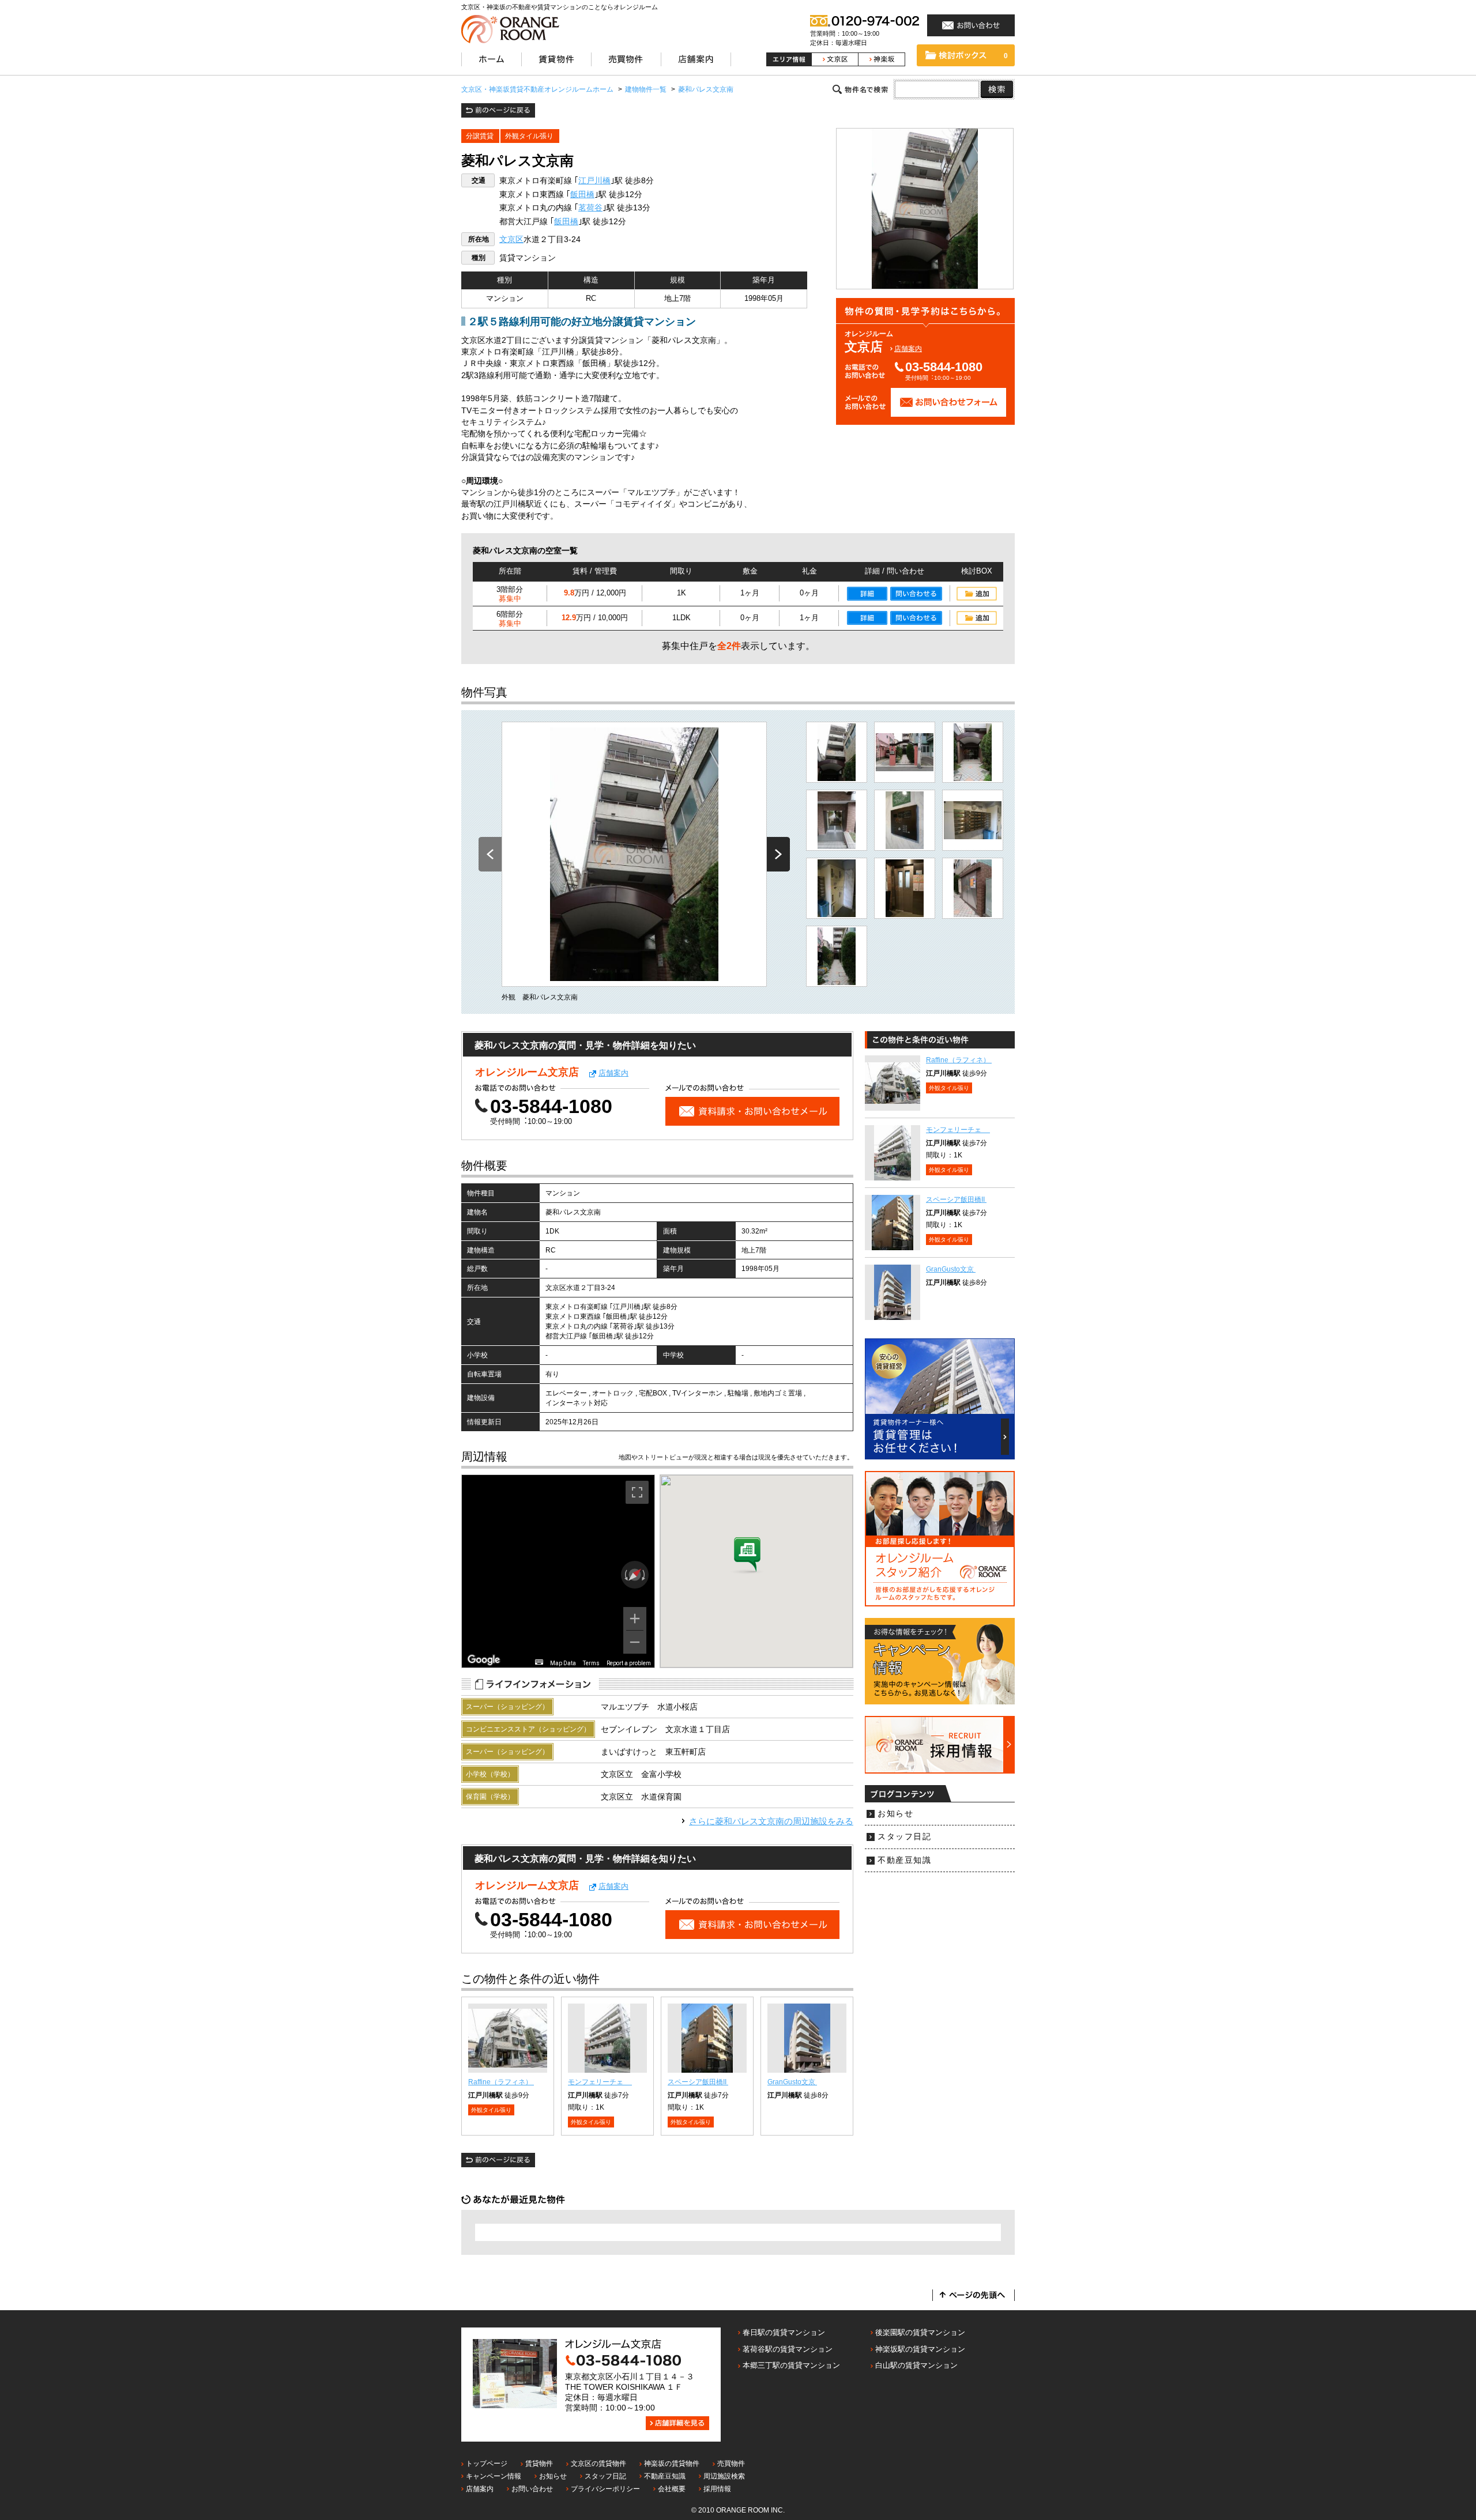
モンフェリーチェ (600, 2082)
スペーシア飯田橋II (698, 2082)
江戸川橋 (594, 181)
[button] (747, 1556)
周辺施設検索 (724, 2476)
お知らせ (895, 1814)
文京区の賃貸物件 (598, 2464)
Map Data (563, 1663)
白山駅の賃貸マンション (916, 2365)
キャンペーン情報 (494, 2476)
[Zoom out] (635, 1642)
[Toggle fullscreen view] (637, 1492)
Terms (591, 1663)
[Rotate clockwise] (645, 1575)
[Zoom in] (635, 1619)
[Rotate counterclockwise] (625, 1575)
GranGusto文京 (792, 2082)
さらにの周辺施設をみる (771, 1821)
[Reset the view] (635, 1575)
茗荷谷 (590, 208)
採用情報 (717, 2489)
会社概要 (672, 2489)
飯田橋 (582, 195)
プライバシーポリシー (605, 2489)
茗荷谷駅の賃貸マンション (788, 2349)
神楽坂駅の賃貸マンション (920, 2349)
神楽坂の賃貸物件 (672, 2464)
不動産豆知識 (904, 1860)
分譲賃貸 (480, 136)
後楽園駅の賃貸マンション (920, 2332)
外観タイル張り (529, 136)
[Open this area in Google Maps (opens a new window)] (484, 1660)
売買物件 (731, 2464)
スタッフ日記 (904, 1837)
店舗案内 (908, 349)
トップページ (487, 2464)
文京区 (511, 239)
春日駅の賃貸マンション (784, 2332)
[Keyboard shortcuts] (539, 1662)
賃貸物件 (539, 2464)
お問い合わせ (532, 2489)
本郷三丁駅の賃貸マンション (791, 2365)
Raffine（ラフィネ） (501, 2082)
